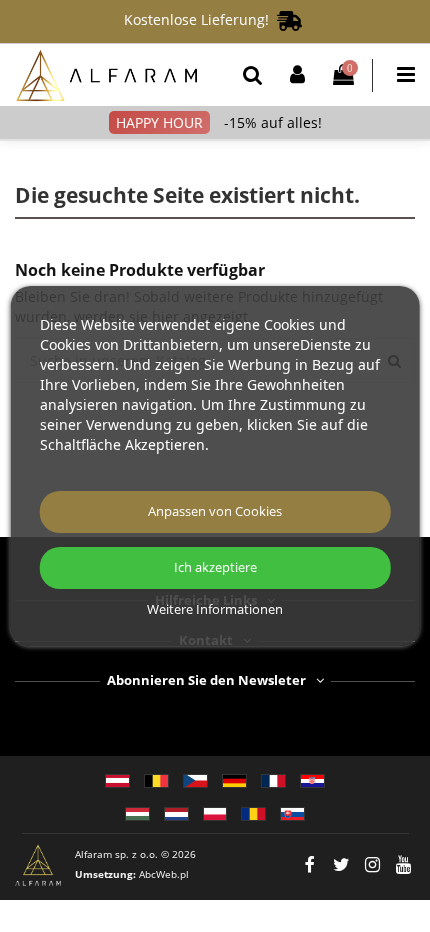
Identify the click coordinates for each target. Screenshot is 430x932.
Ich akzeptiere (215, 567)
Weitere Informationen (215, 610)
